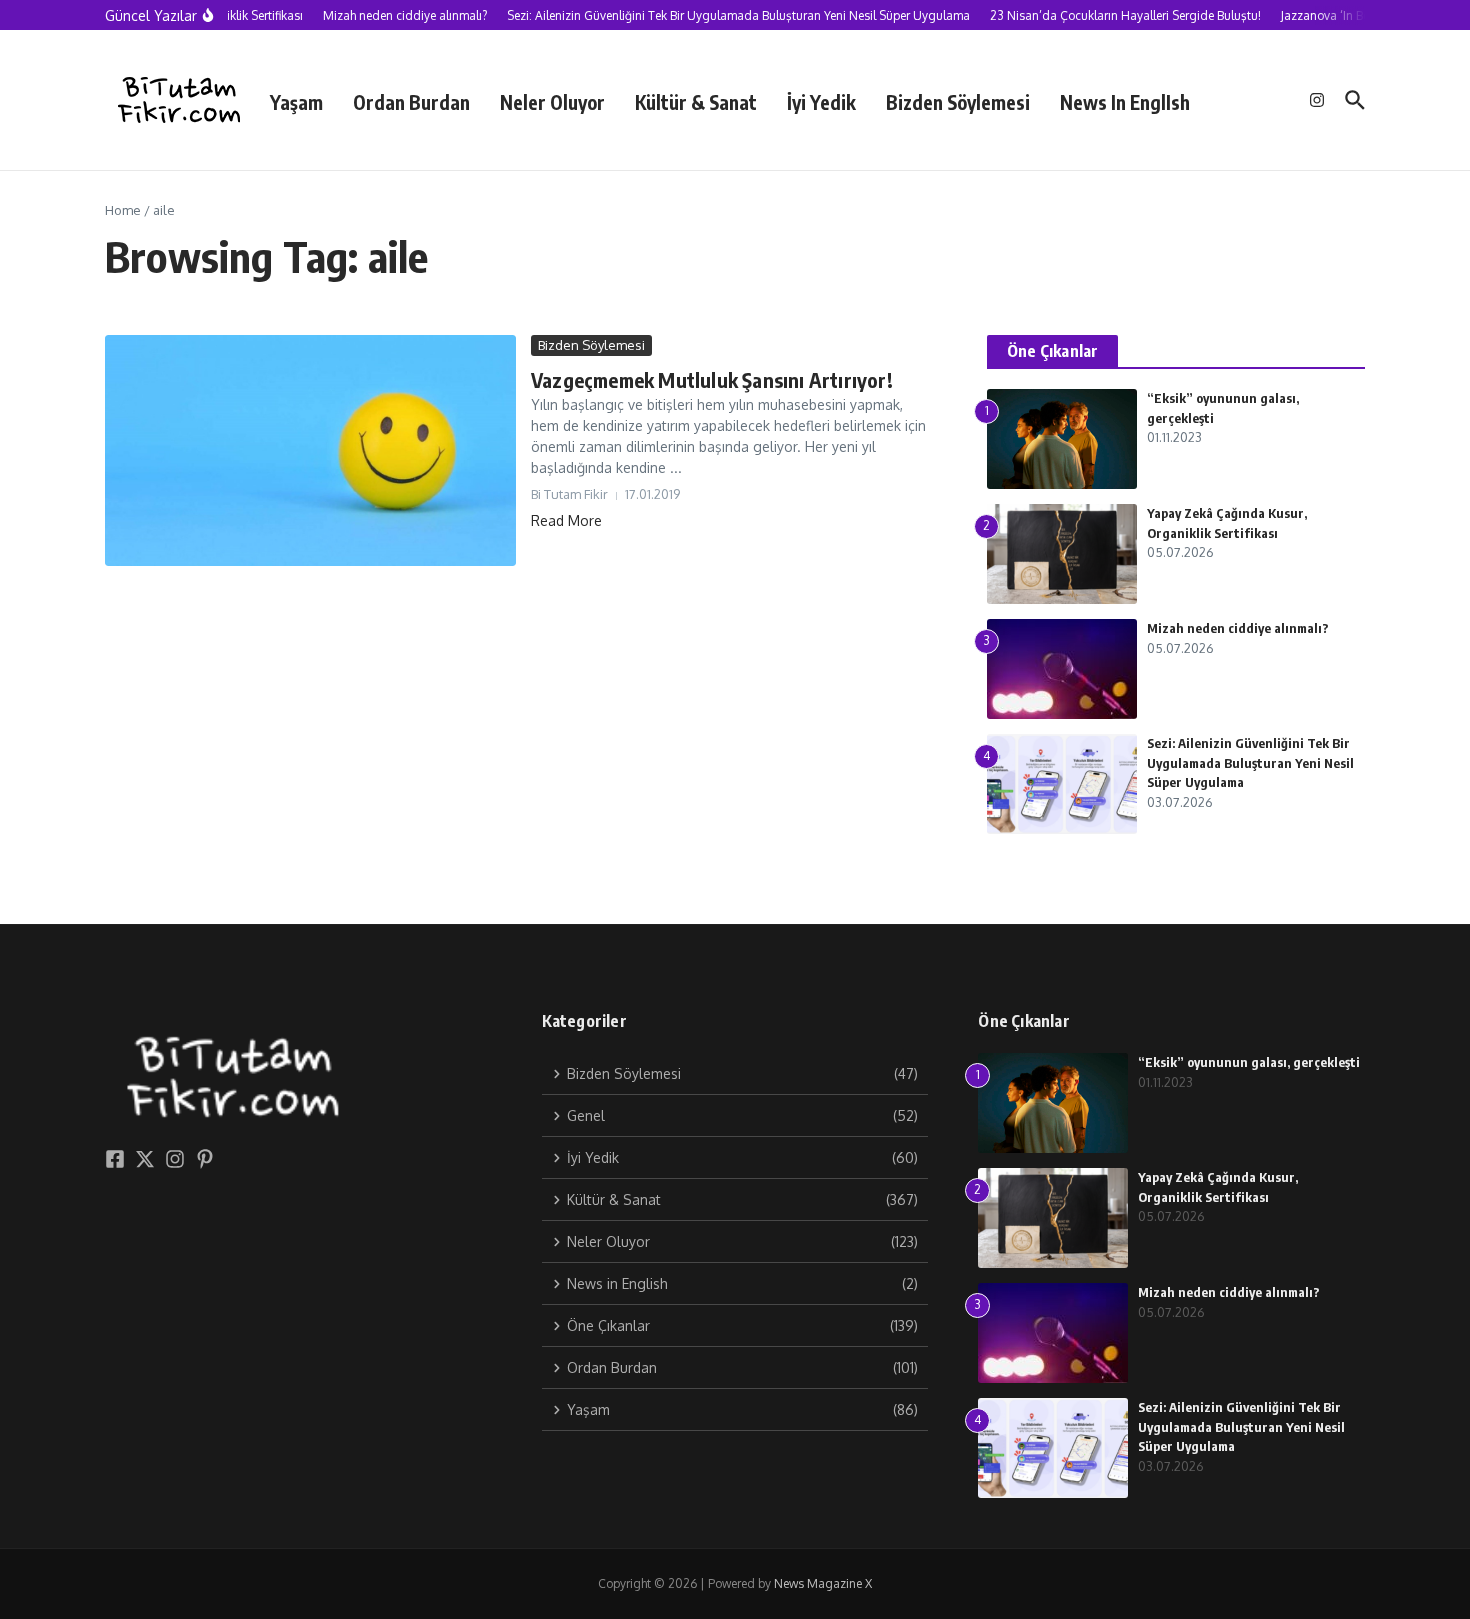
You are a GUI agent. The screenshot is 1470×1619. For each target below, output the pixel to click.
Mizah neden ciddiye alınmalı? (1238, 628)
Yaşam (296, 102)
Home (123, 210)
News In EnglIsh (1125, 102)
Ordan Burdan (411, 102)
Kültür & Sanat (696, 102)
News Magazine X (823, 1583)
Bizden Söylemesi (958, 102)
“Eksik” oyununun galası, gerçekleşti (1249, 1062)
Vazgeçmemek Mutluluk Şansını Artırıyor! (712, 379)
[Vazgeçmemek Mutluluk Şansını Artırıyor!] (310, 450)
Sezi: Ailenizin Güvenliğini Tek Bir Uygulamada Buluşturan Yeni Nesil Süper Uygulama (1250, 762)
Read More (566, 520)
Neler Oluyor (552, 102)
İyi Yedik (821, 102)
